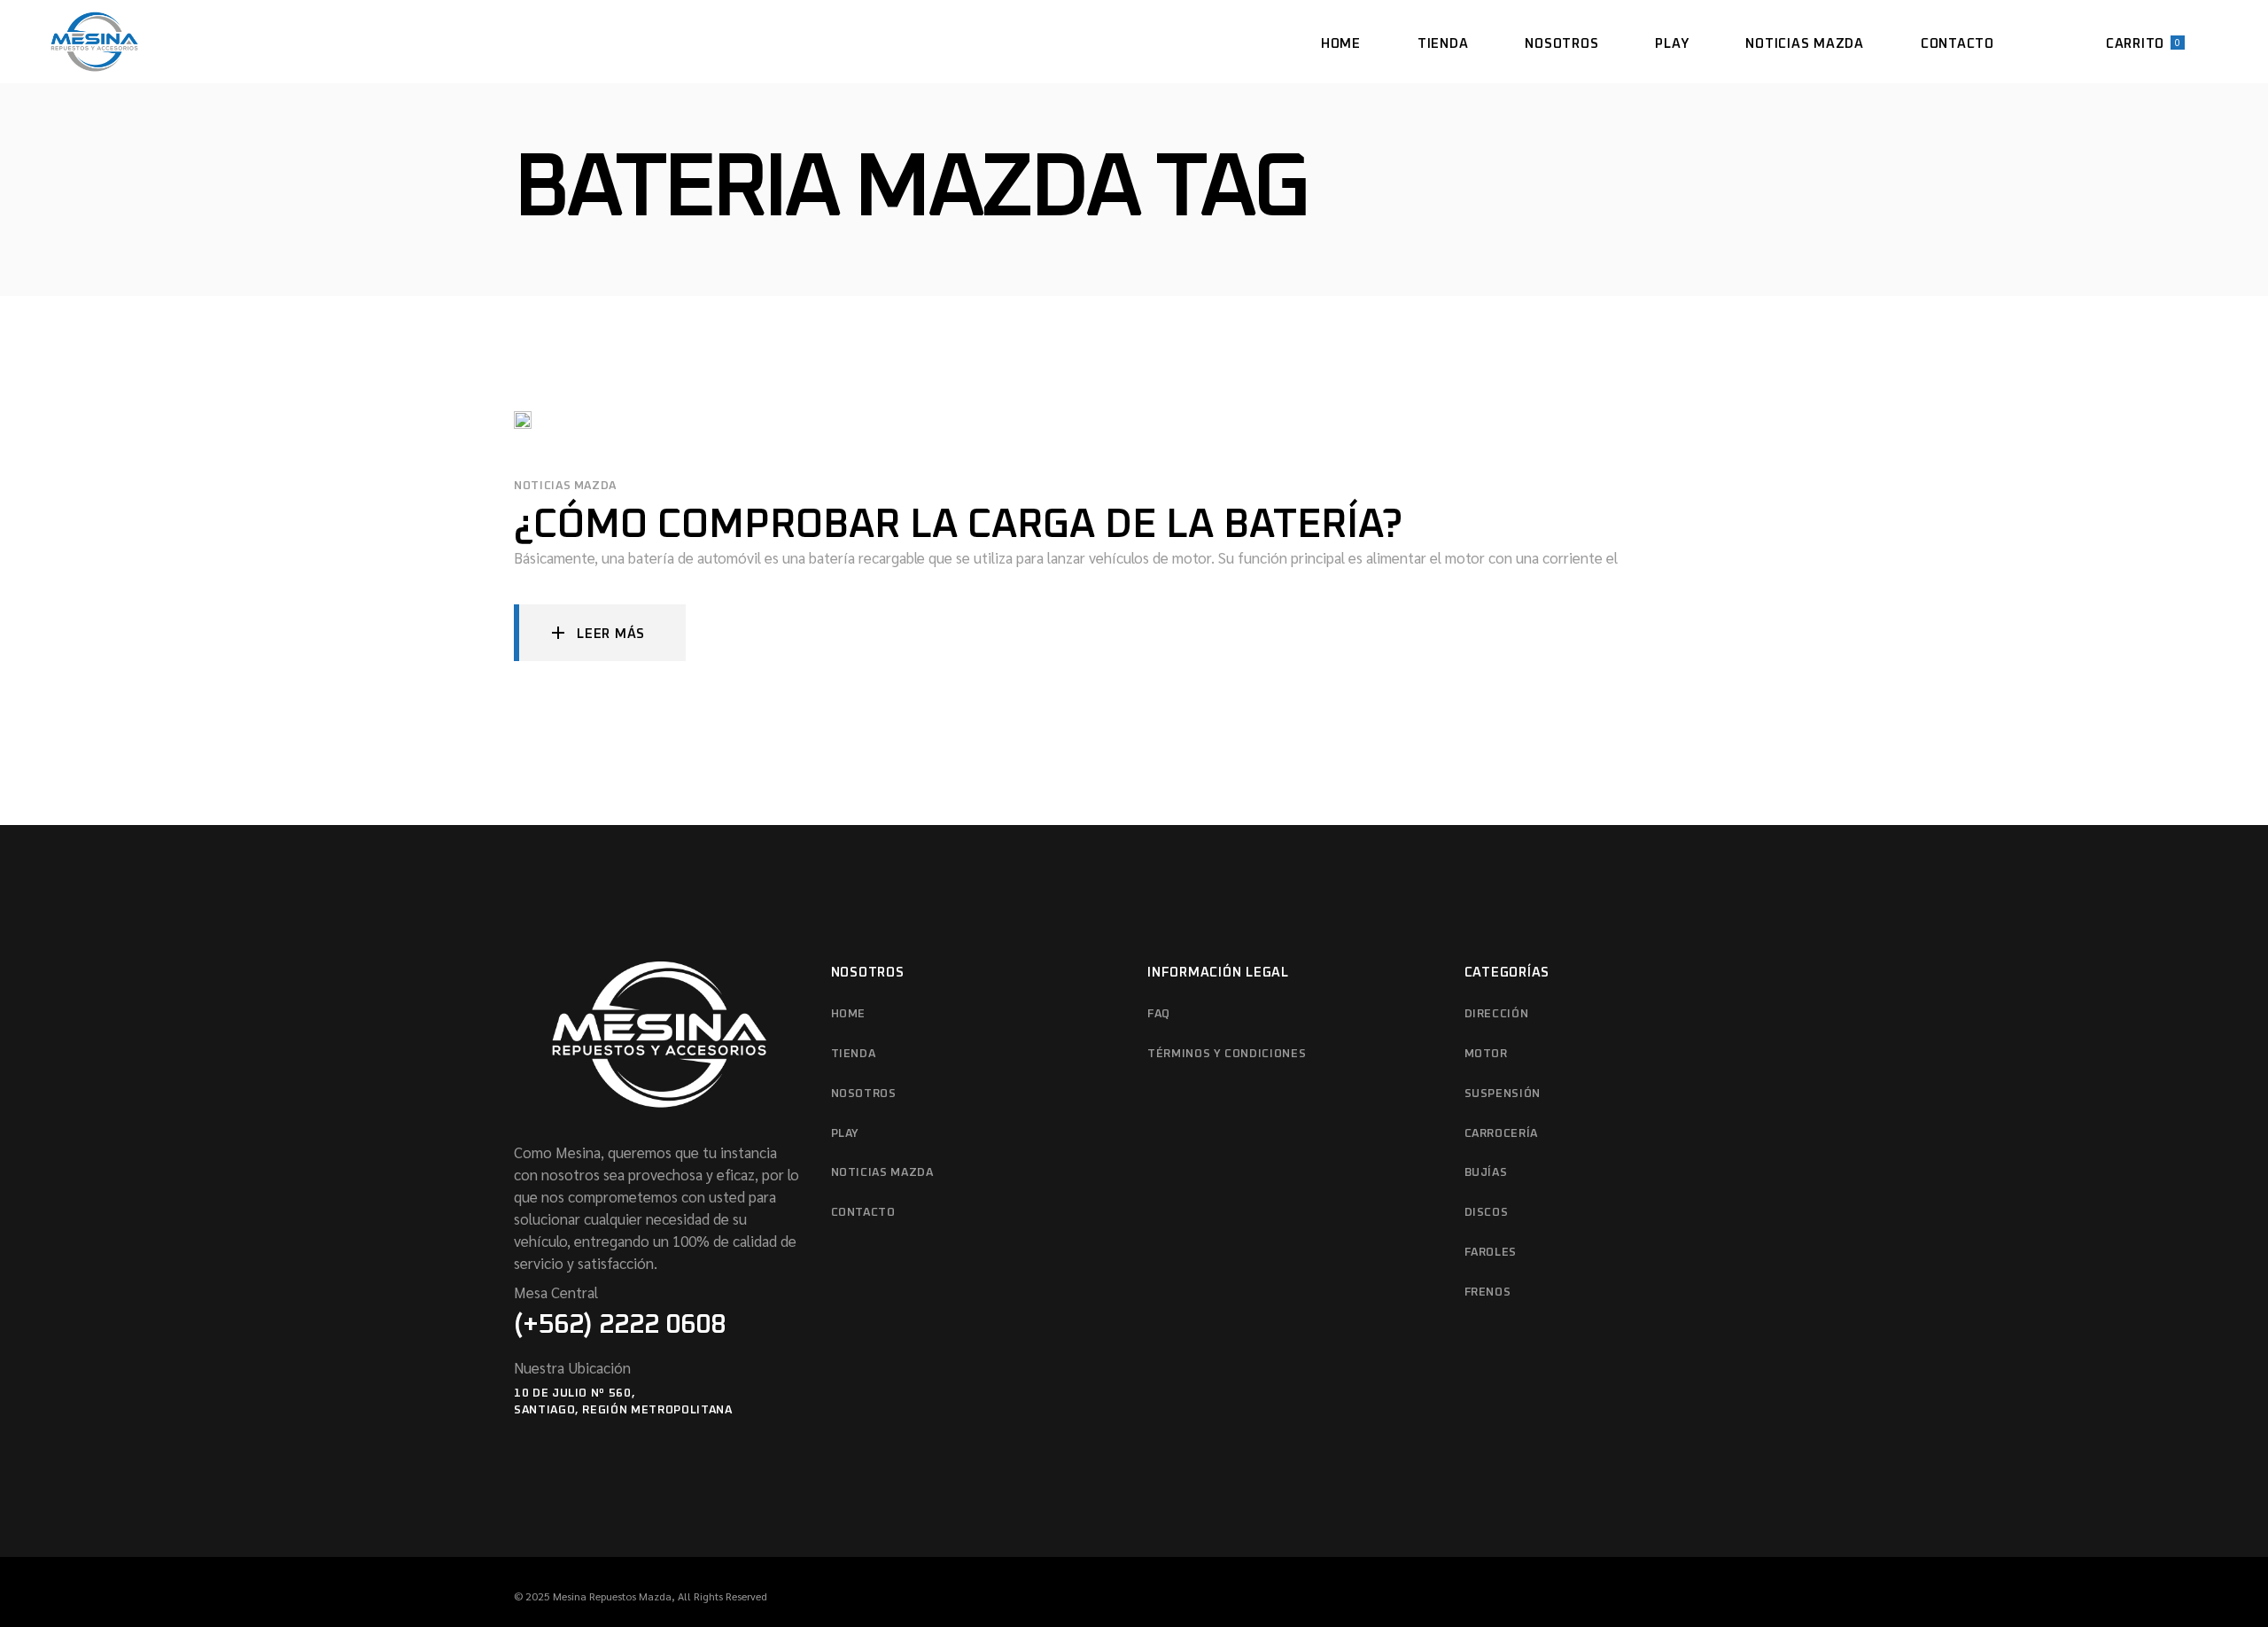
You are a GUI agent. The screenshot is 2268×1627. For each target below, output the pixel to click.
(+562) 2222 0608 (620, 1325)
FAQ (1159, 1014)
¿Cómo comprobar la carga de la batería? (958, 525)
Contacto (863, 1213)
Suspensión (1503, 1094)
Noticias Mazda (565, 486)
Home (849, 1014)
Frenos (1488, 1292)
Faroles (1491, 1253)
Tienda (854, 1054)
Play (846, 1134)
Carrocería (1502, 1134)
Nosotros (864, 1094)
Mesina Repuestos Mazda (612, 1596)
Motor (1486, 1054)
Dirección (1497, 1014)
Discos (1487, 1213)
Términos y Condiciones (1227, 1054)
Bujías (1486, 1173)
